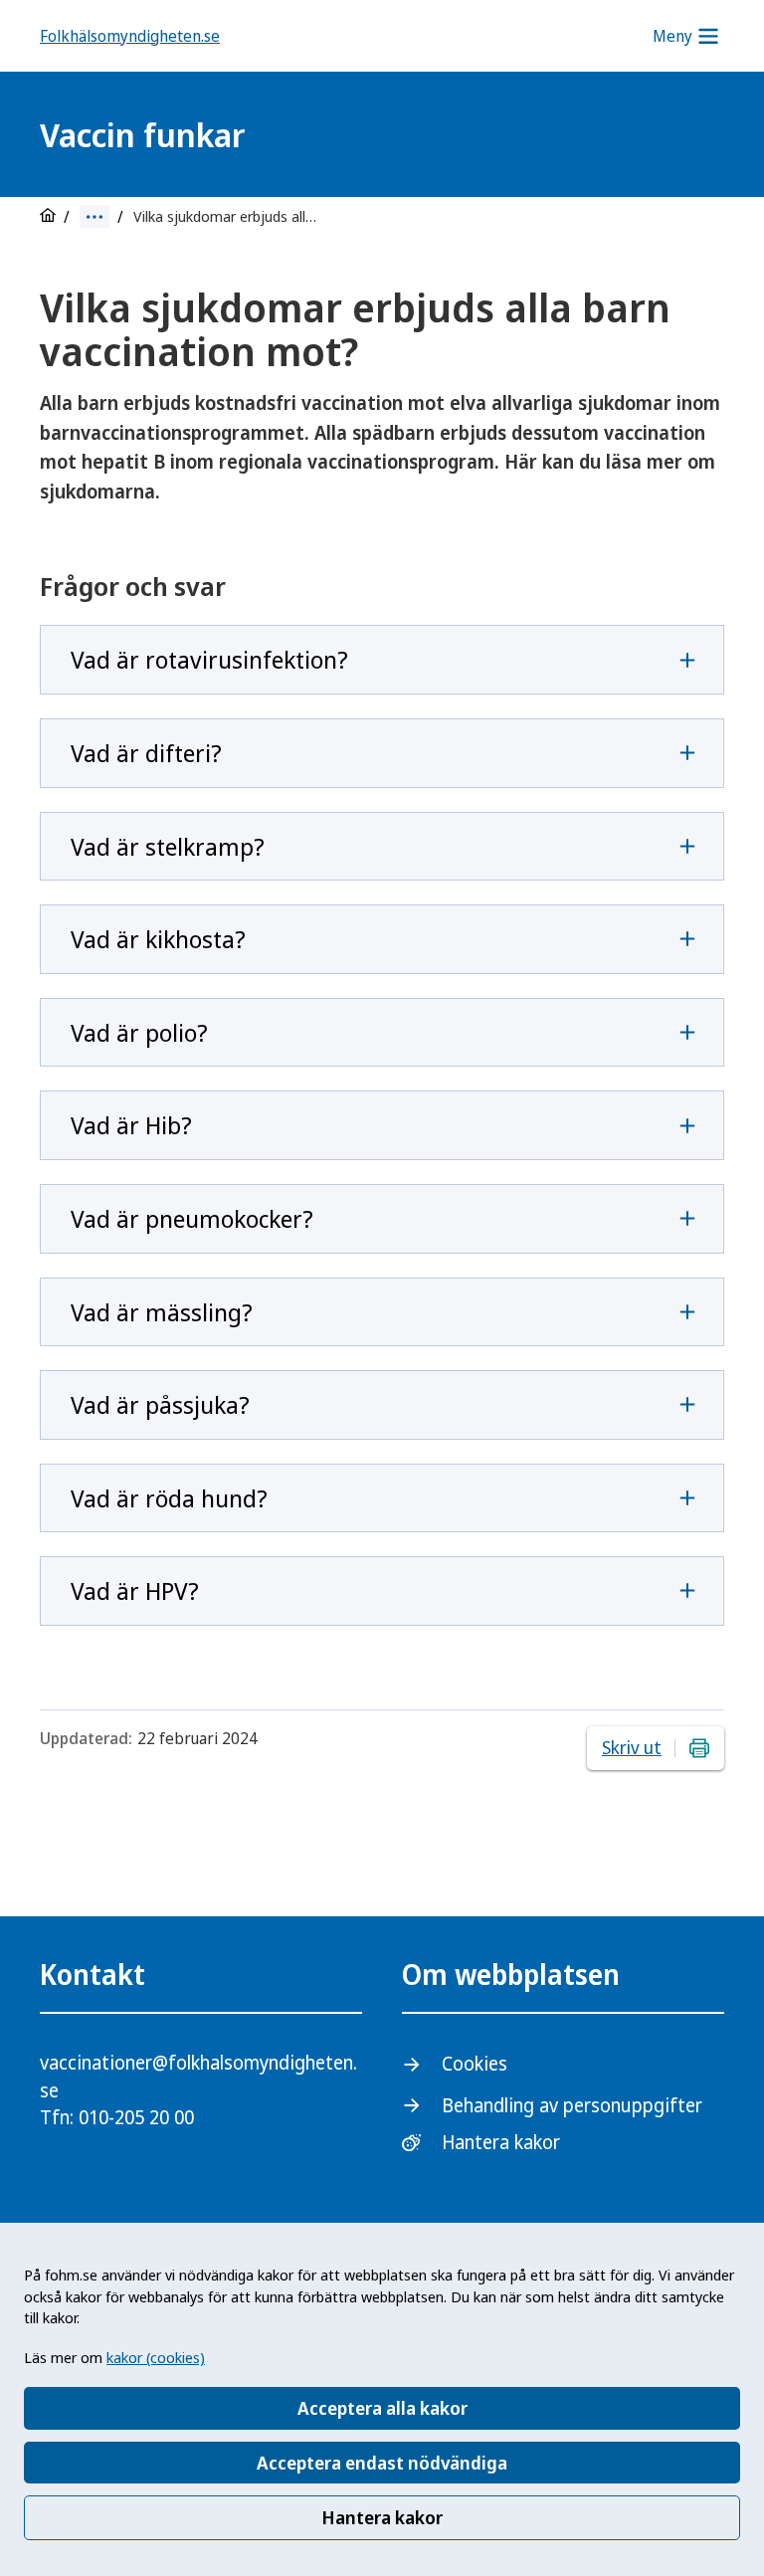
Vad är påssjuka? (160, 1404)
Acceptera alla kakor (382, 2408)
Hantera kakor (382, 2517)
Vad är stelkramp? (168, 846)
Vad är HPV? (135, 1590)
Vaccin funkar (142, 135)
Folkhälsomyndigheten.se (130, 36)
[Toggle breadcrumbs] (95, 216)
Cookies (475, 2064)
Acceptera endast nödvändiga (382, 2463)
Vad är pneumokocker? (192, 1218)
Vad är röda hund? (169, 1498)
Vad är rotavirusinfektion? (209, 659)
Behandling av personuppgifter (572, 2105)
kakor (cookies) (156, 2357)
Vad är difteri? (146, 753)
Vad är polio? (139, 1032)
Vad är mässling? (162, 1312)
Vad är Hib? (131, 1125)
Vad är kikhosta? (158, 939)
